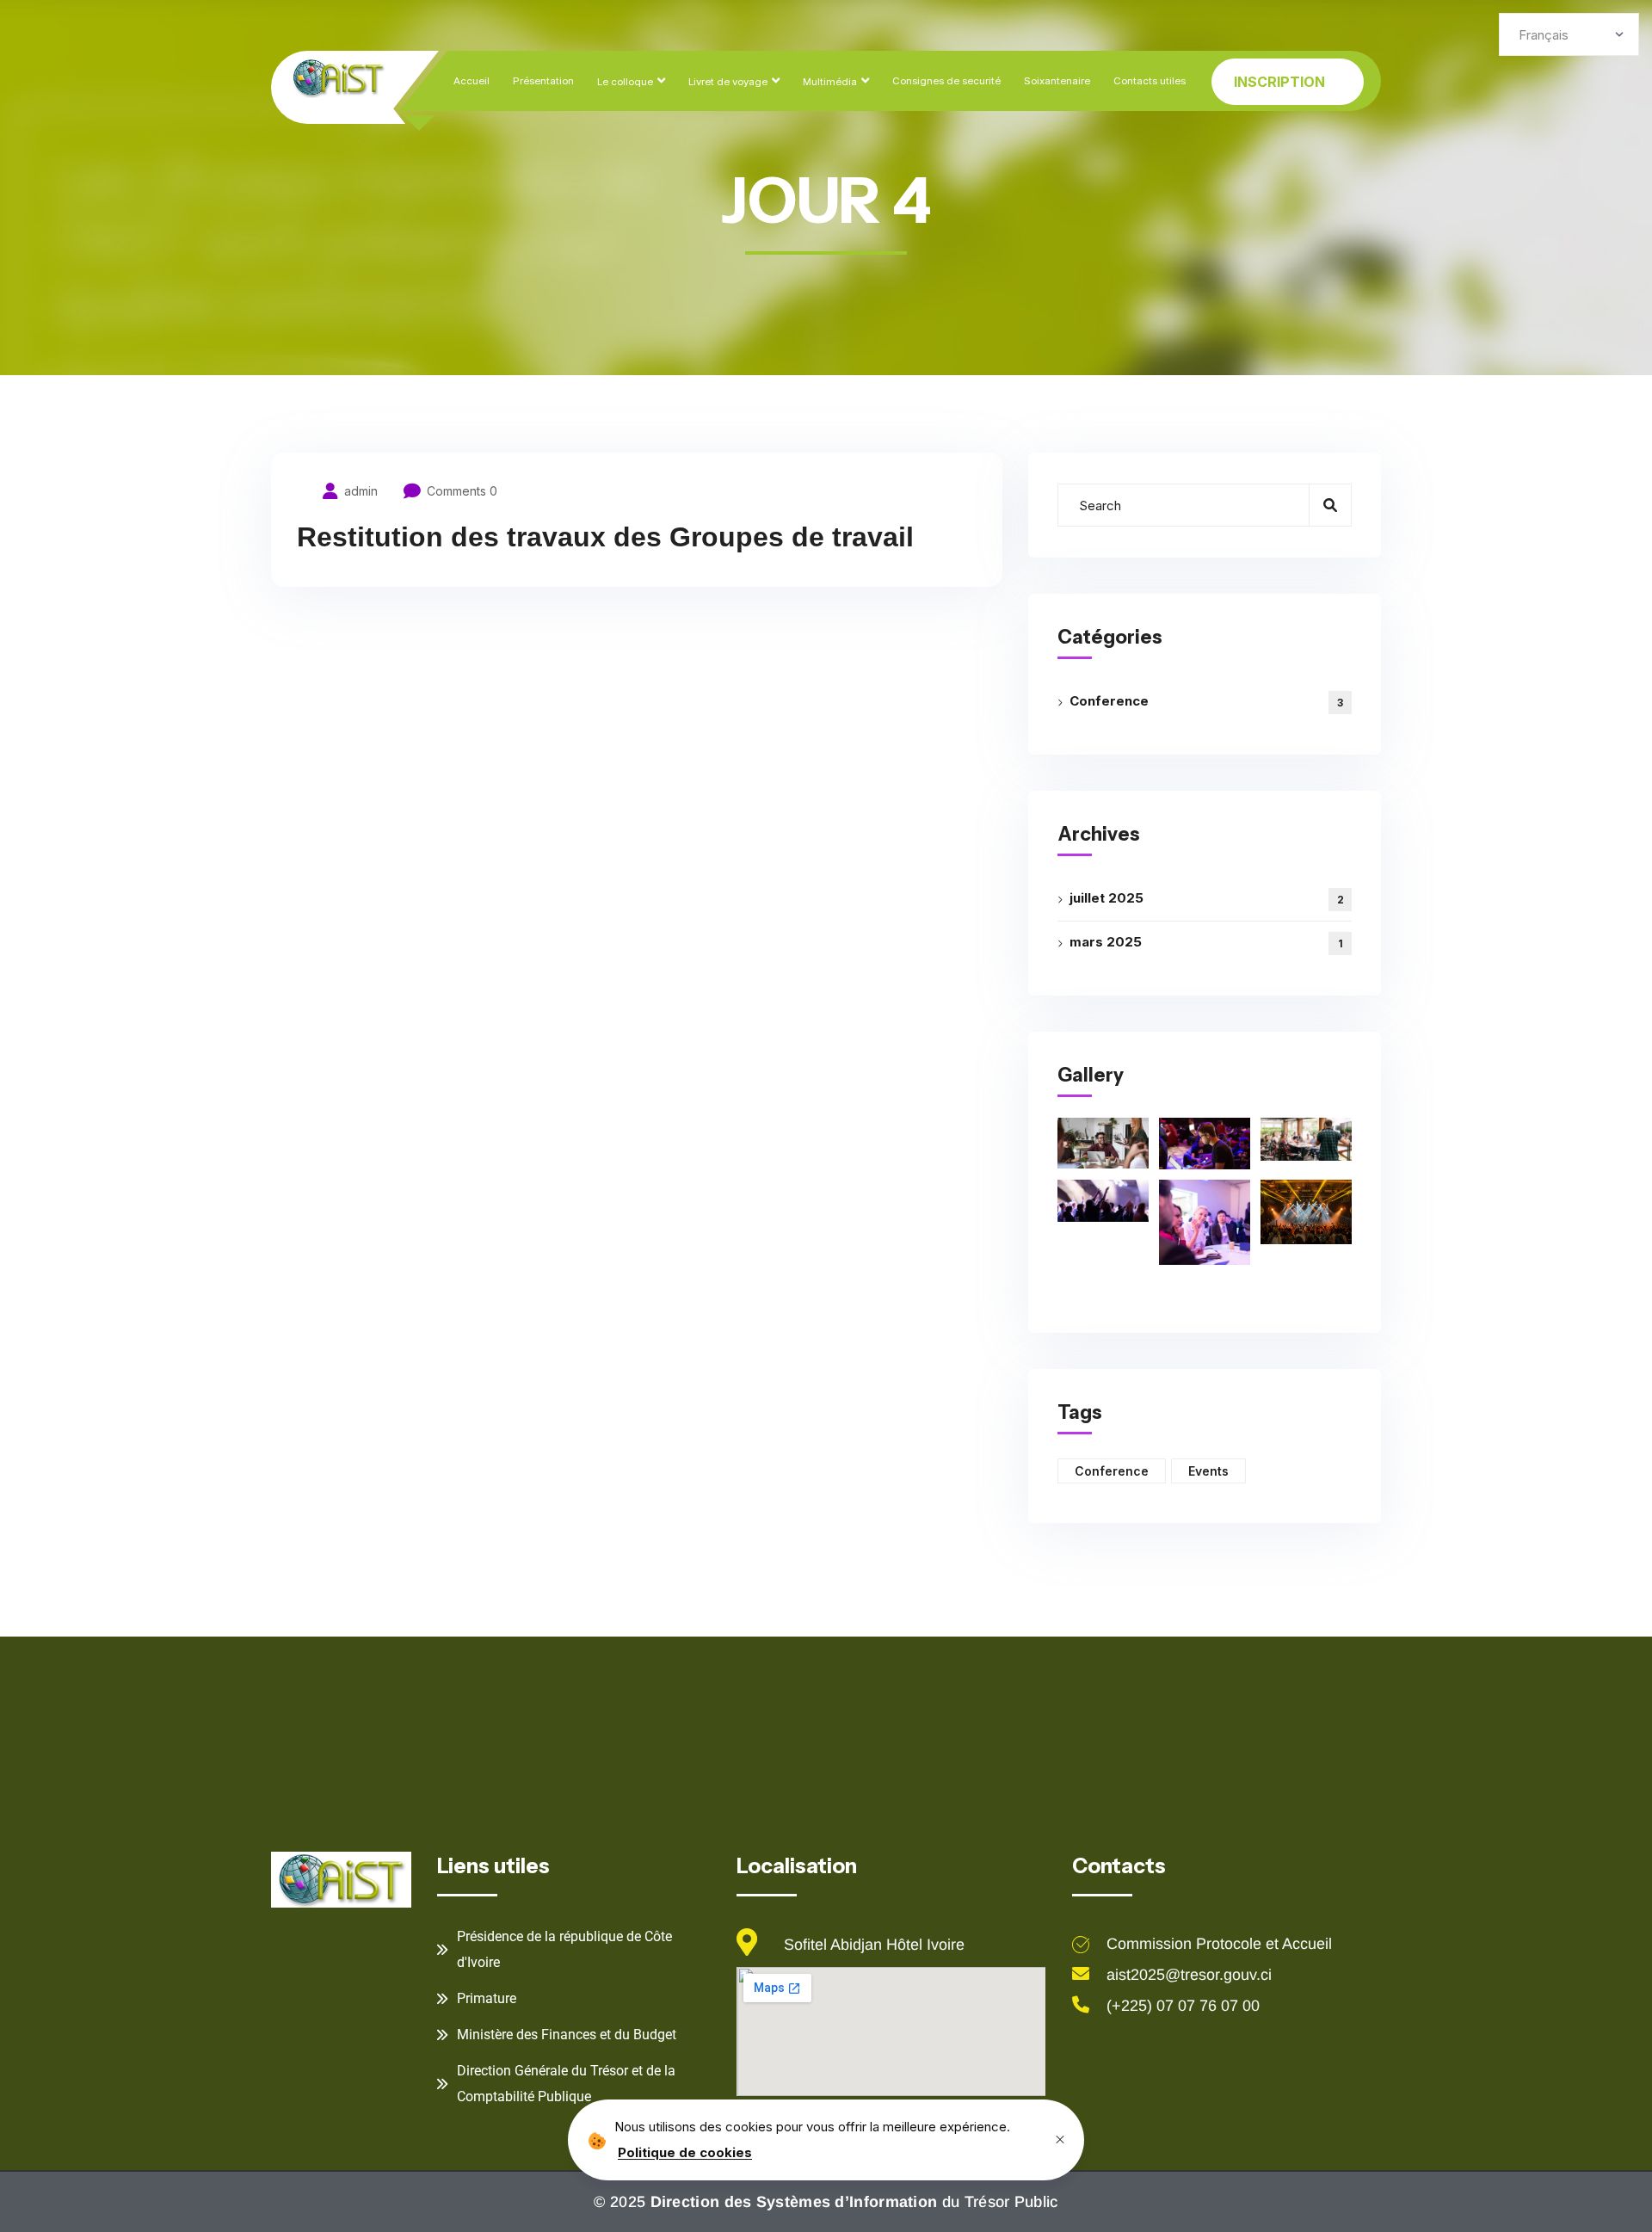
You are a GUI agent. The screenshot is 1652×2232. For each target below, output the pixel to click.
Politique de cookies (685, 2152)
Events (1208, 1471)
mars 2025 (1206, 942)
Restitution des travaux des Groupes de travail (605, 537)
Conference (1206, 701)
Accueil (472, 81)
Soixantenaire (1057, 81)
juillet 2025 (1207, 898)
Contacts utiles (1150, 81)
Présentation (543, 81)
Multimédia (830, 82)
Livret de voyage (728, 82)
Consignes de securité (946, 81)
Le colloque (625, 82)
